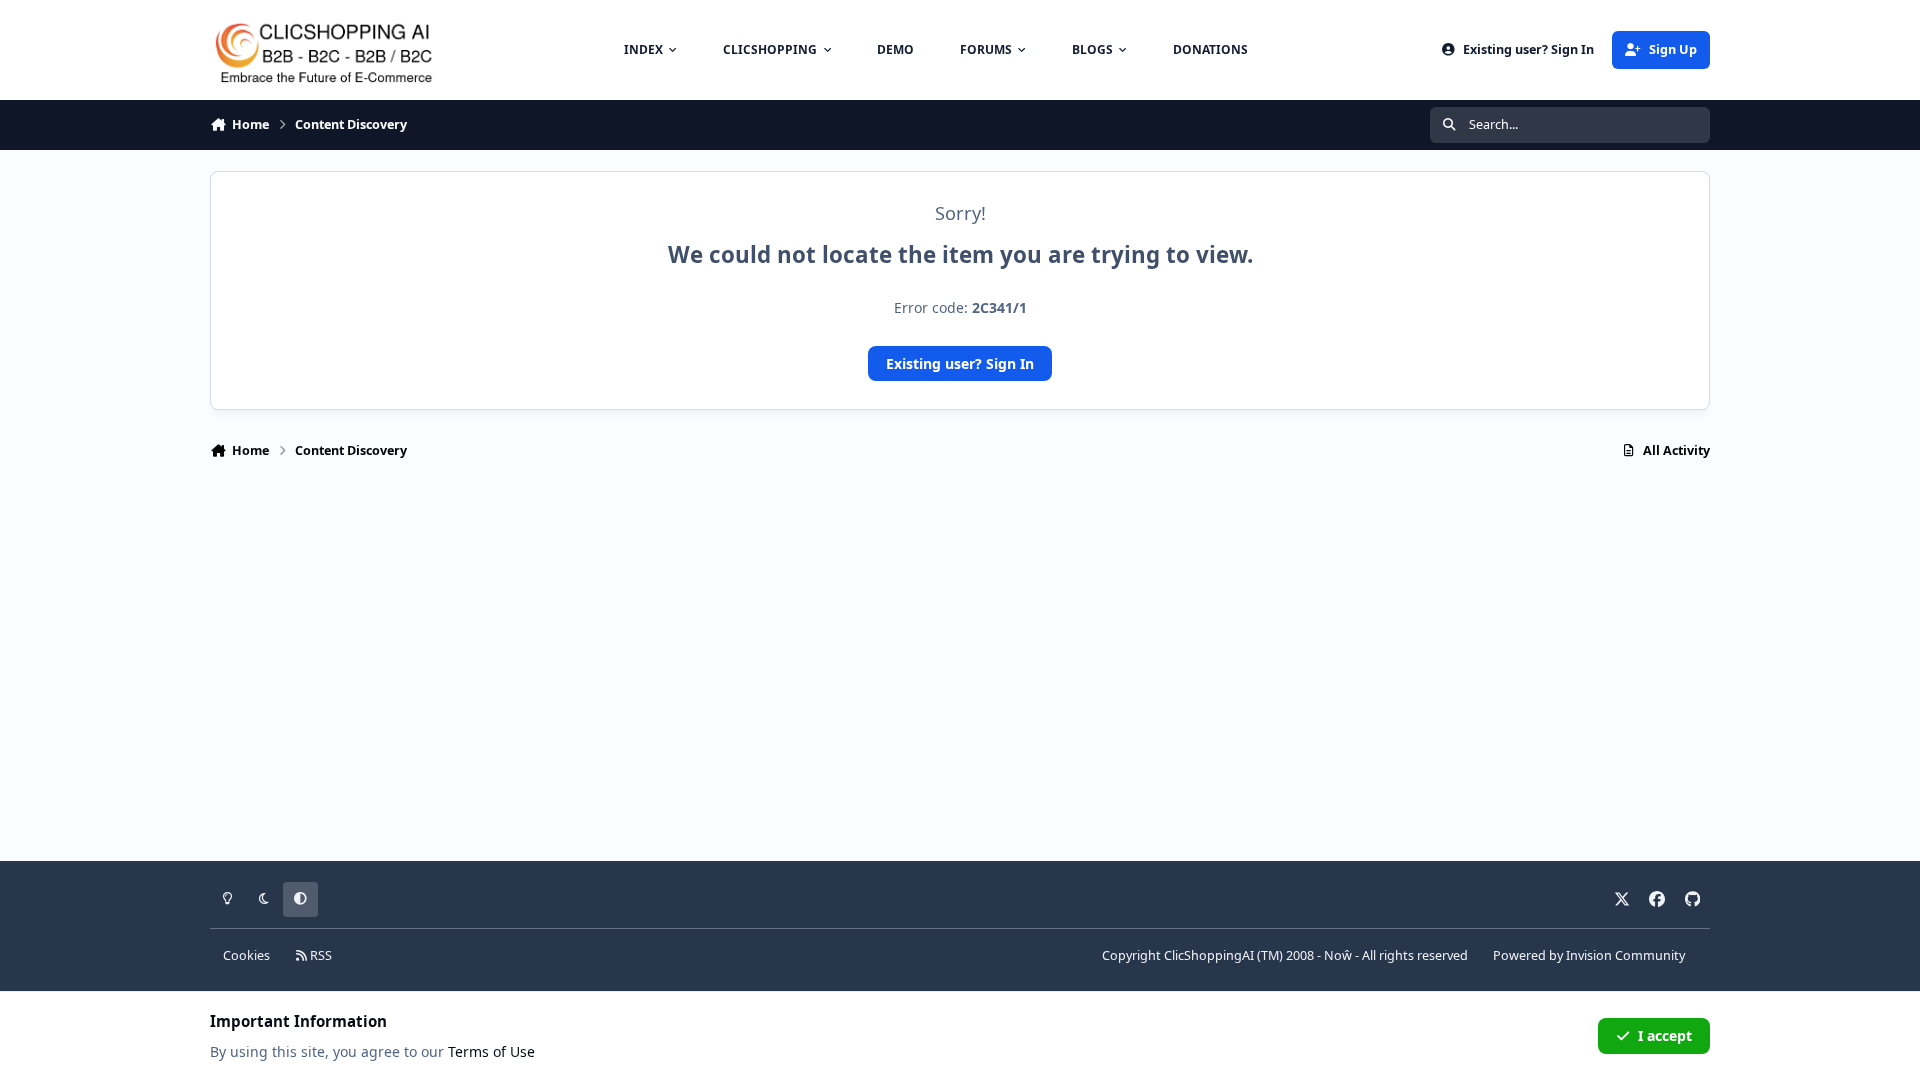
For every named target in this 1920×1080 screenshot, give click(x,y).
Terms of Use (491, 1051)
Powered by (1589, 955)
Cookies (246, 955)
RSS (319, 955)
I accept (1665, 1035)
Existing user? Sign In (960, 363)
